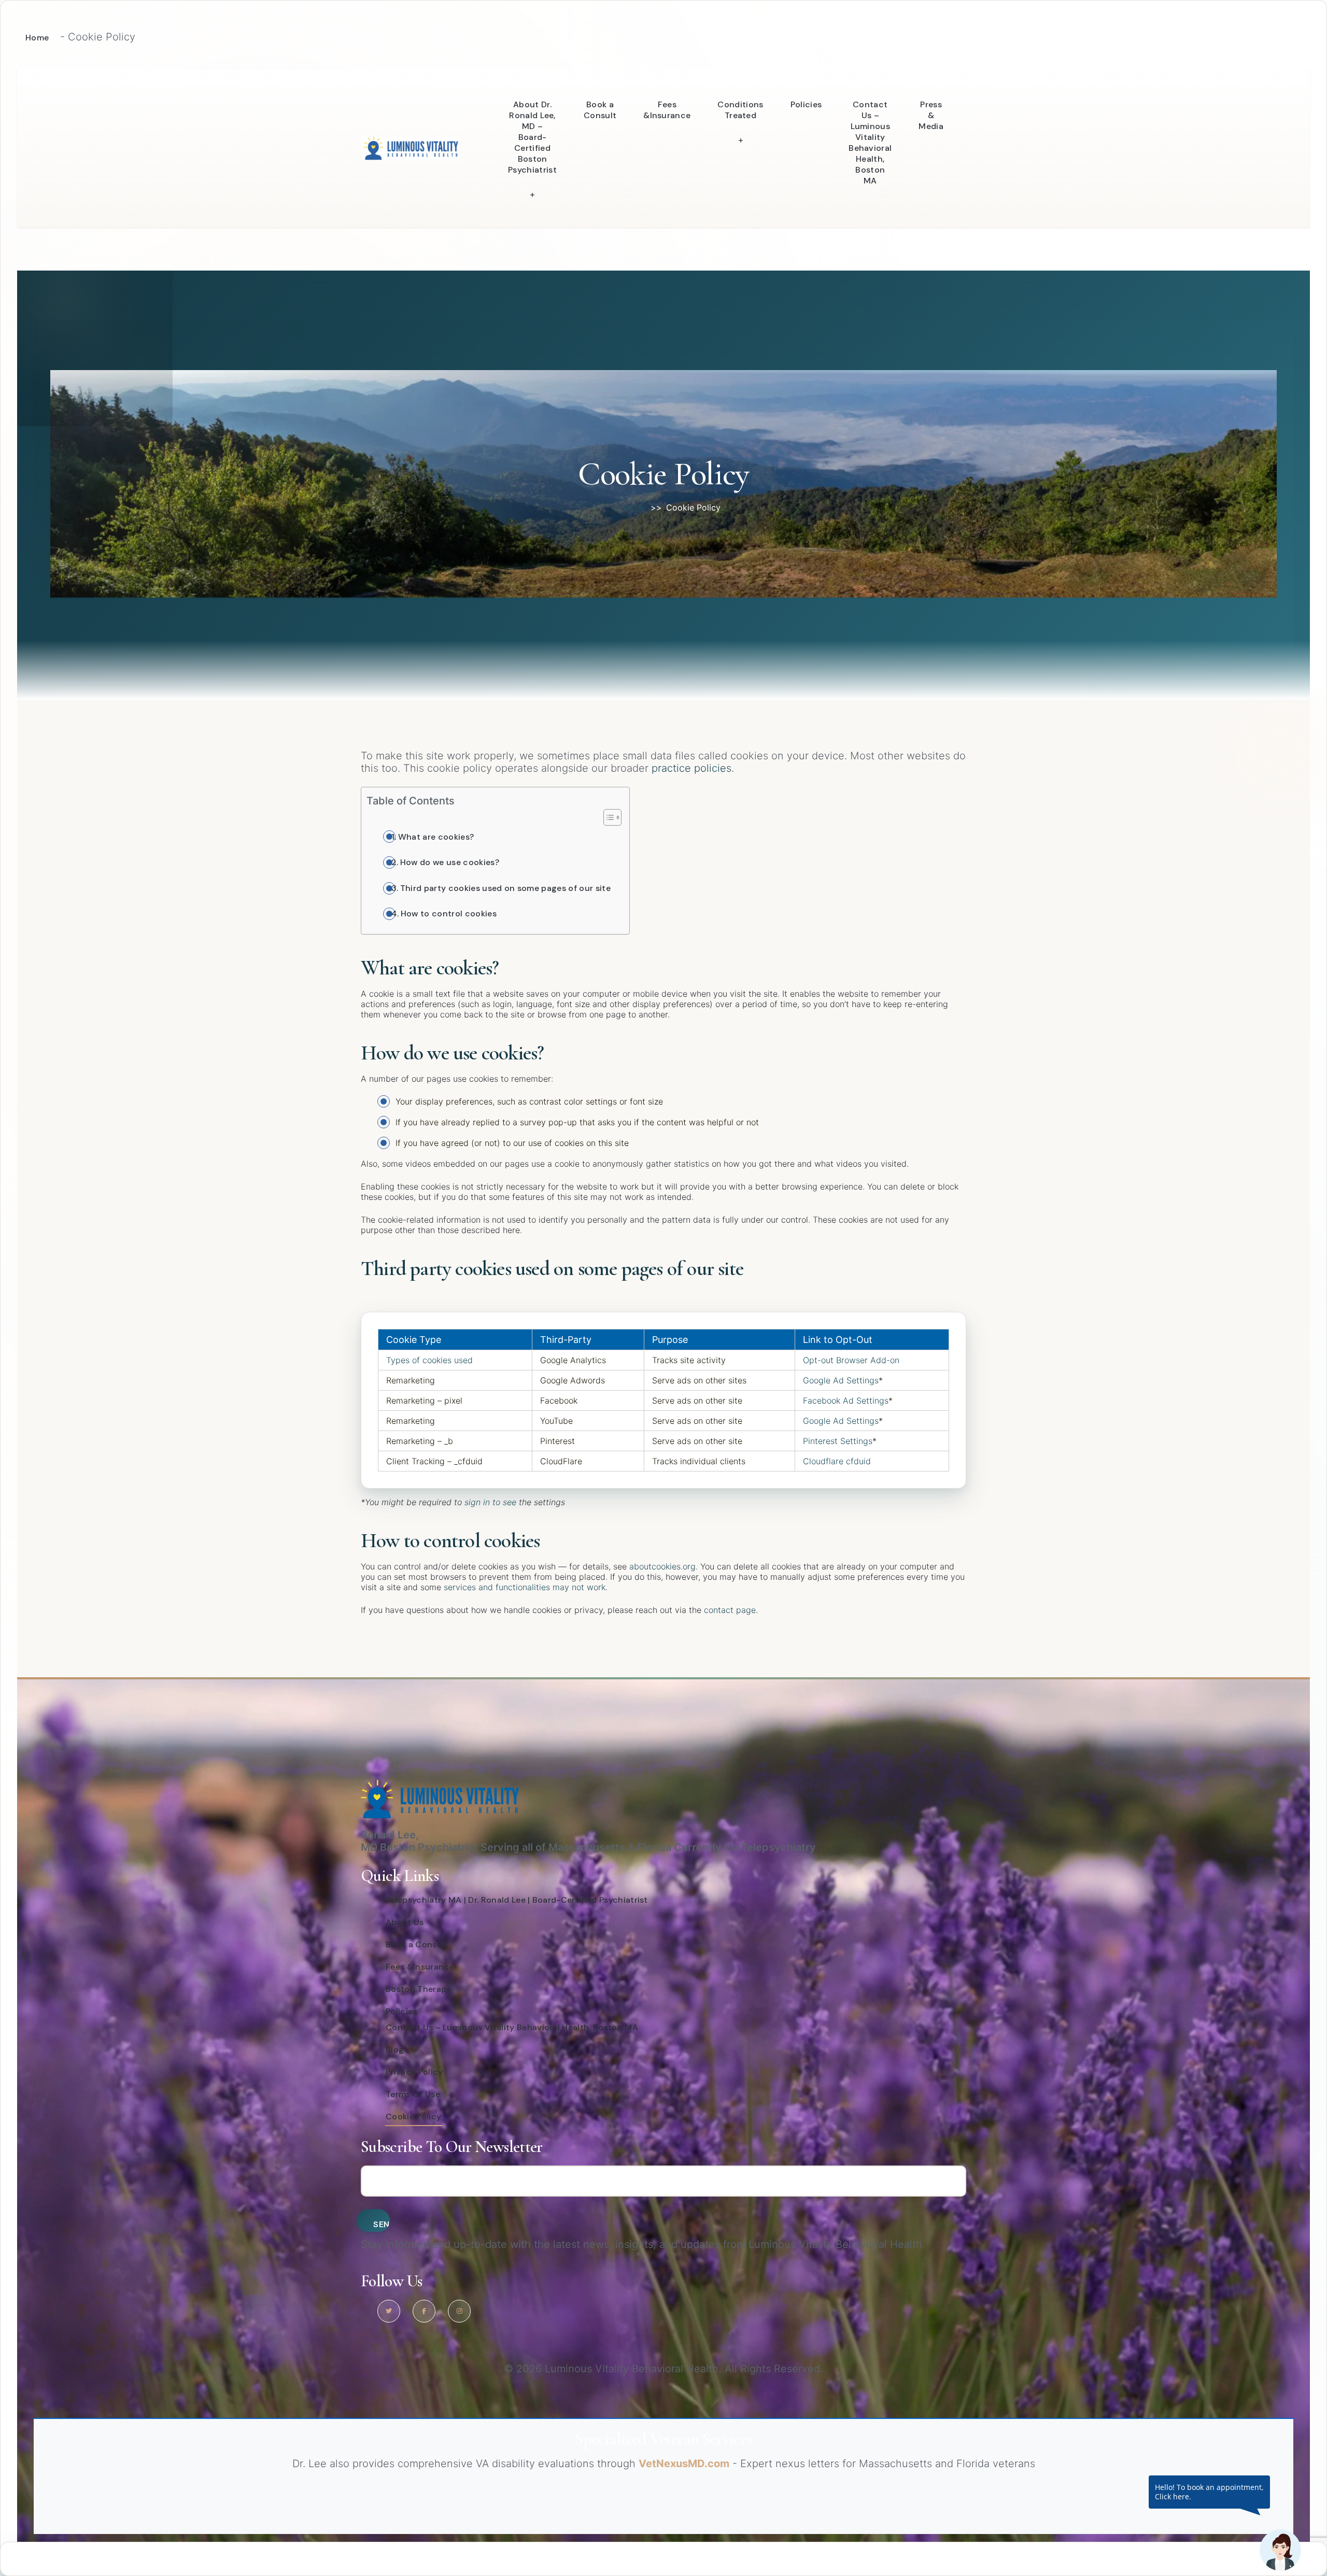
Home (37, 38)
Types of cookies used (429, 1360)
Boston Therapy (418, 1989)
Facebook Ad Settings (846, 1400)
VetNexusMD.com (684, 2464)
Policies (806, 104)
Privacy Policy (414, 2072)
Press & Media (931, 115)
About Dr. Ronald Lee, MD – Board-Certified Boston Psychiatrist (532, 137)
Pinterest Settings (838, 1441)
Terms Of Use (413, 2094)
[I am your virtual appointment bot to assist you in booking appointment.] (1280, 2550)
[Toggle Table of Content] (607, 817)
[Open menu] (504, 87)
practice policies (691, 768)
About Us (405, 1922)
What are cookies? (436, 837)
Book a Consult (600, 110)
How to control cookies (449, 914)
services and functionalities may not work (525, 1587)
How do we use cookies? (450, 862)
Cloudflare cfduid (837, 1461)
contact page (730, 1610)
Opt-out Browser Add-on (851, 1360)
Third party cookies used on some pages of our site (505, 888)
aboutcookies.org (662, 1566)
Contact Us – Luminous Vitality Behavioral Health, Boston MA (870, 143)
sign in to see (490, 1502)
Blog (395, 2050)
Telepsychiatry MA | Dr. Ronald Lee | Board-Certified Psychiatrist (517, 1900)
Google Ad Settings (841, 1380)
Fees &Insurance (667, 110)
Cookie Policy (413, 2117)
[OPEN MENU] (532, 193)
